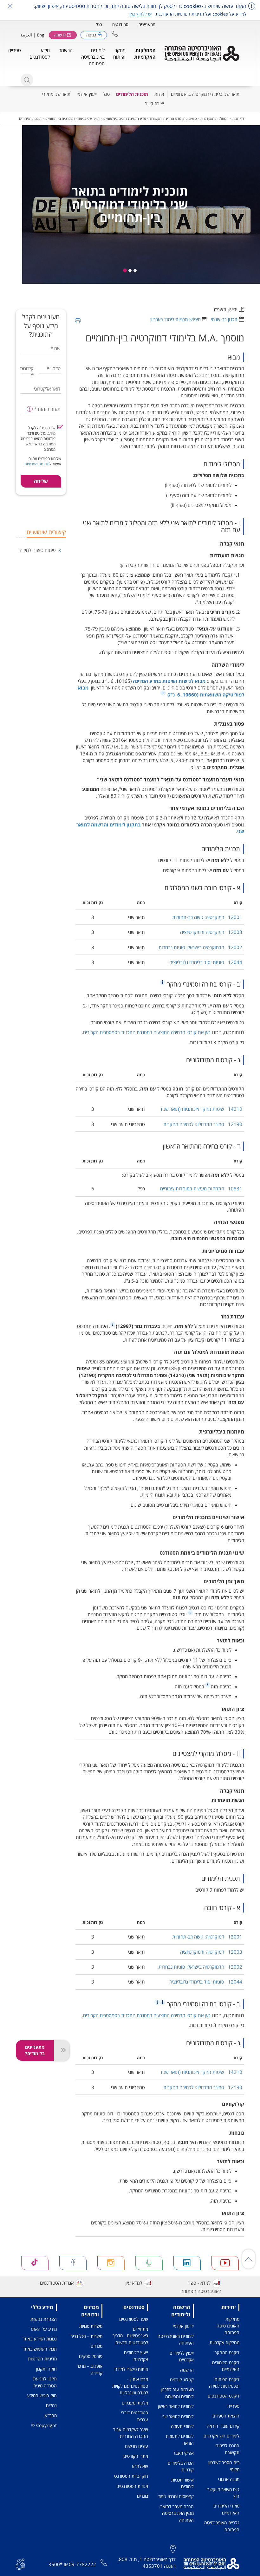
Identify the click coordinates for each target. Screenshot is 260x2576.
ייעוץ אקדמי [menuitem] (87, 94)
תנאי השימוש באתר (40, 2349)
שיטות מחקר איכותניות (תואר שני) (202, 1109)
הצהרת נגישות (44, 2319)
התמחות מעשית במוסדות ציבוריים (201, 1188)
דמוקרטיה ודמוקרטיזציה (211, 932)
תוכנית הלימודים (30, 118)
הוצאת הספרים (226, 2416)
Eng (41, 35)
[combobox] (27, 369)
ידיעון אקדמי (183, 2326)
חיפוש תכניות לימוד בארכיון (175, 319)
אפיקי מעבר (183, 2453)
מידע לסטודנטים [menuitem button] (40, 53)
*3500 (55, 2564)
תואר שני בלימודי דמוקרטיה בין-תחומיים (72, 118)
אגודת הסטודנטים (57, 2283)
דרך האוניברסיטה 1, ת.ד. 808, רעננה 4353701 (147, 2563)
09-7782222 (82, 2564)
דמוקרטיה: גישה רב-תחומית (207, 917)
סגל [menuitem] (106, 94)
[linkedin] (187, 2263)
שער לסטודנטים (134, 2319)
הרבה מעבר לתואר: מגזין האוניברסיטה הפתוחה (176, 2513)
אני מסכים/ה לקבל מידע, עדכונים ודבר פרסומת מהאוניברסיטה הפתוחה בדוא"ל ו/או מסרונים (38, 439)
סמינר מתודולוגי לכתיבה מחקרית (203, 1124)
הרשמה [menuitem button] (65, 50)
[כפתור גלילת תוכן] (249, 2259)
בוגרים (143, 2496)
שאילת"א (140, 2466)
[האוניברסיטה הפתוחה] (202, 54)
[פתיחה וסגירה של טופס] (62, 2050)
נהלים (51, 2405)
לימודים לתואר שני (178, 2416)
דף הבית (238, 118)
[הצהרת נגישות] (20, 2563)
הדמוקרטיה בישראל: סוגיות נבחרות (200, 947)
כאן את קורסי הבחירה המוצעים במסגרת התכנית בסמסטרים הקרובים (147, 1032)
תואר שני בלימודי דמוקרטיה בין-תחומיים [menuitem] (205, 94)
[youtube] (225, 2263)
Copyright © (44, 2425)
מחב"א (51, 2415)
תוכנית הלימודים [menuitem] (132, 94)
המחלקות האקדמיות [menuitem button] (145, 53)
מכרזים (97, 2346)
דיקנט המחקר (227, 2352)
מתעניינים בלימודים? (35, 2050)
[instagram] (111, 2263)
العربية (26, 35)
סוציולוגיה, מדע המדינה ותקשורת (173, 118)
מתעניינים (147, 24)
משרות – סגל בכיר (87, 2336)
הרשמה (187, 2370)
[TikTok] (35, 2263)
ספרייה (233, 2406)
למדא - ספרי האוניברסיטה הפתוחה (201, 2287)
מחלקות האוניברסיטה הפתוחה (228, 2326)
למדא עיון (133, 2283)
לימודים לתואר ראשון (176, 2406)
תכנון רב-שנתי (224, 319)
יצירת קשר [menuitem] (155, 104)
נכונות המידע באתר (40, 2339)
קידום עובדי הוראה (223, 2426)
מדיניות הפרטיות (37, 464)
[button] (115, 34)
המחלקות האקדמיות (214, 118)
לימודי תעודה (182, 2426)
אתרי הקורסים (136, 2456)
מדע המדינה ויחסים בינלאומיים (125, 118)
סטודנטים (120, 24)
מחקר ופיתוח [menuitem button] (119, 53)
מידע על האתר (43, 2329)
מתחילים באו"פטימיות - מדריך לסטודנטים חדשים (130, 2336)
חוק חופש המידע (42, 2395)
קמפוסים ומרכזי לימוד (176, 2496)
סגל (99, 24)
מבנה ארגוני (229, 2479)
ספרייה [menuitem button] (15, 50)
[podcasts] (149, 2263)
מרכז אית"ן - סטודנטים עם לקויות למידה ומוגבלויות (130, 2386)
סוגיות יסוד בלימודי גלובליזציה (206, 962)
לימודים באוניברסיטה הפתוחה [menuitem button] (93, 57)
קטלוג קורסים (182, 2380)
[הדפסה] (78, 321)
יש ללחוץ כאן (141, 14)
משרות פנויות (91, 2326)
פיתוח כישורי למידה (38, 550)
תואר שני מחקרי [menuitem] (56, 94)
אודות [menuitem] (159, 94)
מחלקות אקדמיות (224, 2343)
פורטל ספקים (91, 2356)
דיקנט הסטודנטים (224, 2396)
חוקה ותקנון (46, 2369)
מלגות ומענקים (135, 2403)
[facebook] (73, 2263)
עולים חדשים (136, 2446)
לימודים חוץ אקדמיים (221, 2436)
